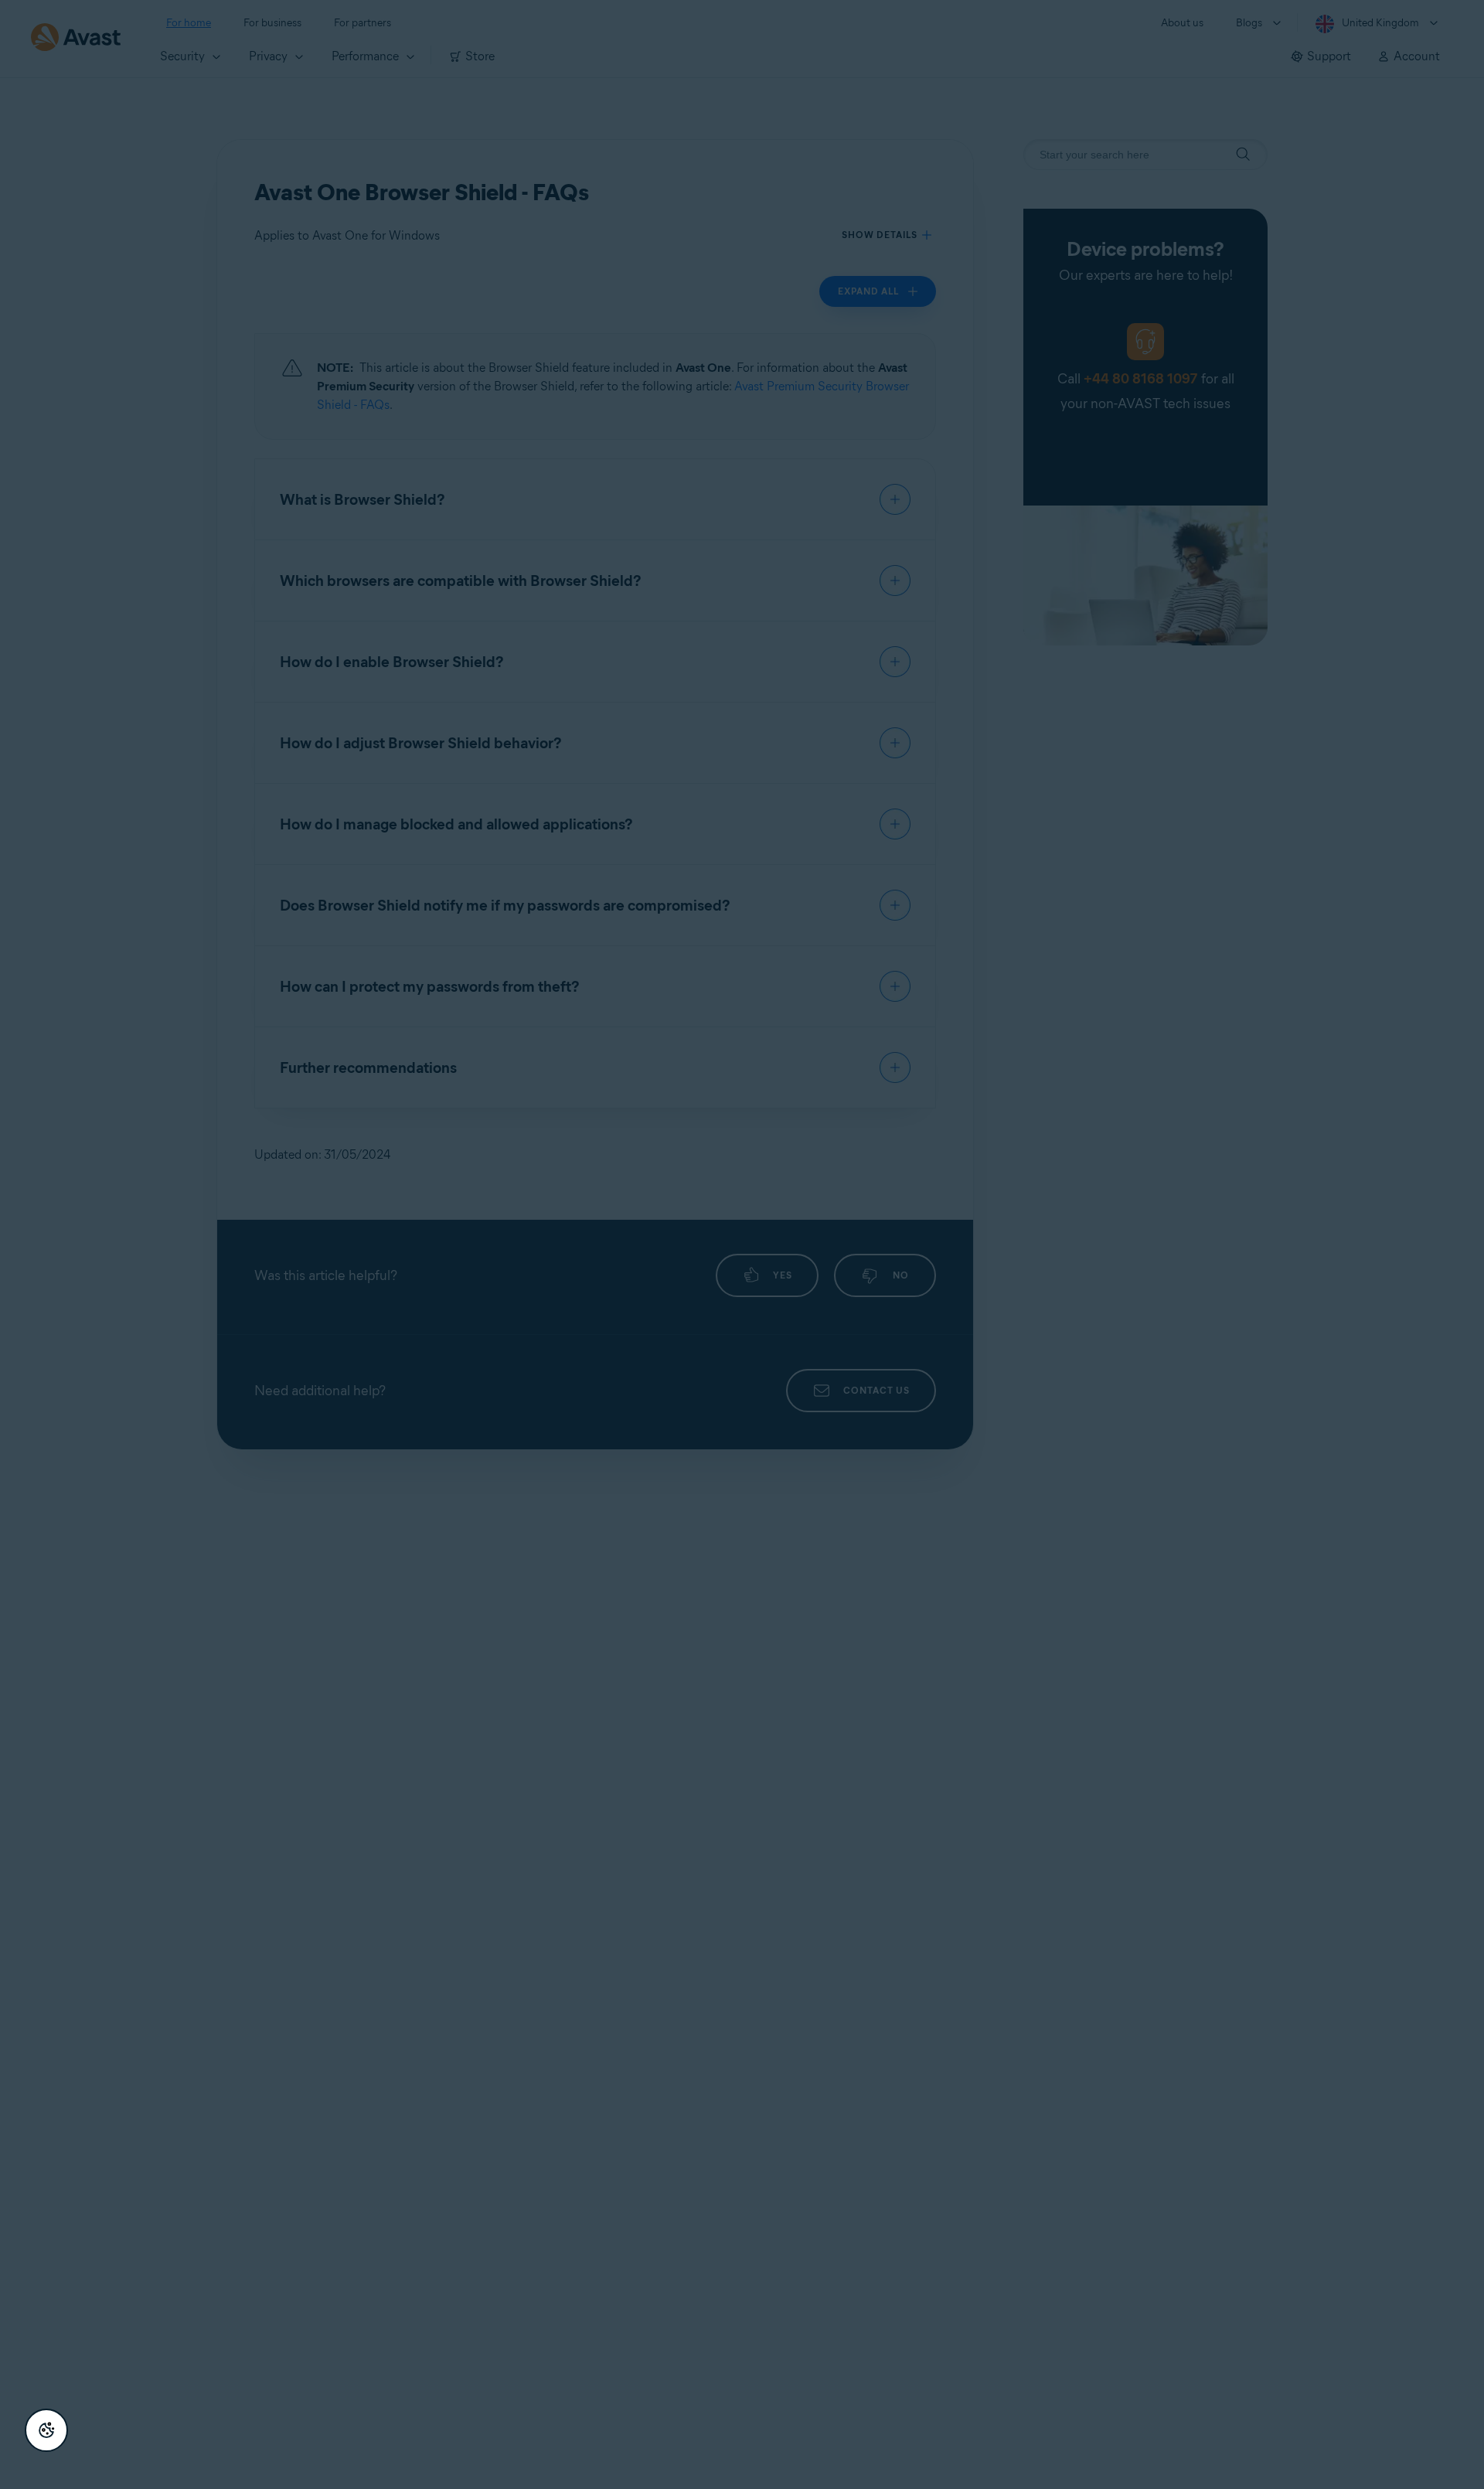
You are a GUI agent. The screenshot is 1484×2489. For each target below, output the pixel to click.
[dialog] (742, 1244)
